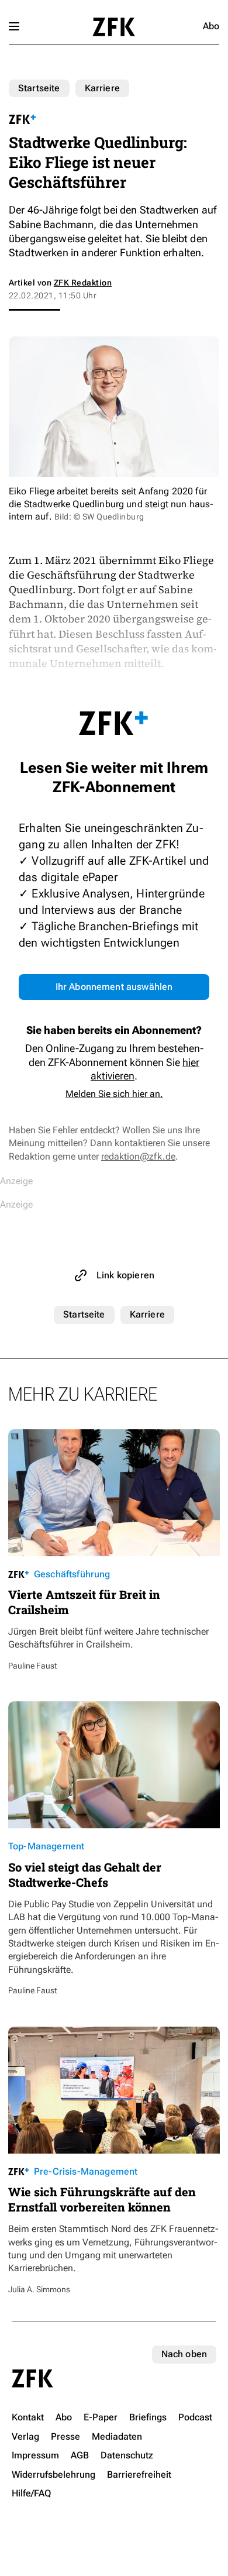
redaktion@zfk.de (138, 1156)
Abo (211, 26)
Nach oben (184, 2354)
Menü (14, 26)
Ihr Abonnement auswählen (114, 987)
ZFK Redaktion (83, 283)
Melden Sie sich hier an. (114, 1094)
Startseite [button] (114, 27)
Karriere (102, 88)
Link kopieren (125, 1275)
